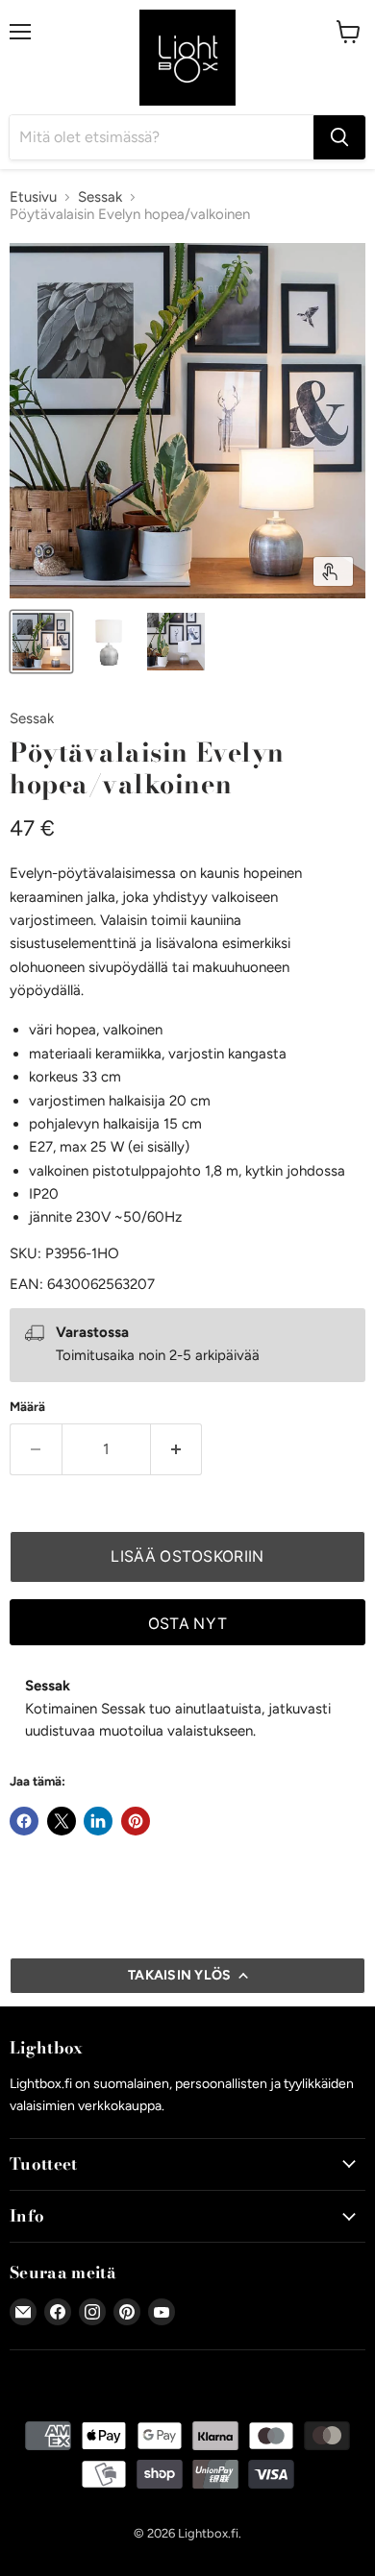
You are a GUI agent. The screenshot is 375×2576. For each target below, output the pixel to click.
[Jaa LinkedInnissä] (98, 1821)
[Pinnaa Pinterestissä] (136, 1821)
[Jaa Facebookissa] (24, 1821)
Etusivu (33, 197)
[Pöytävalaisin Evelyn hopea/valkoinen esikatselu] (41, 642)
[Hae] (339, 137)
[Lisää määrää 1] (177, 1449)
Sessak (100, 197)
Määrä (27, 1407)
